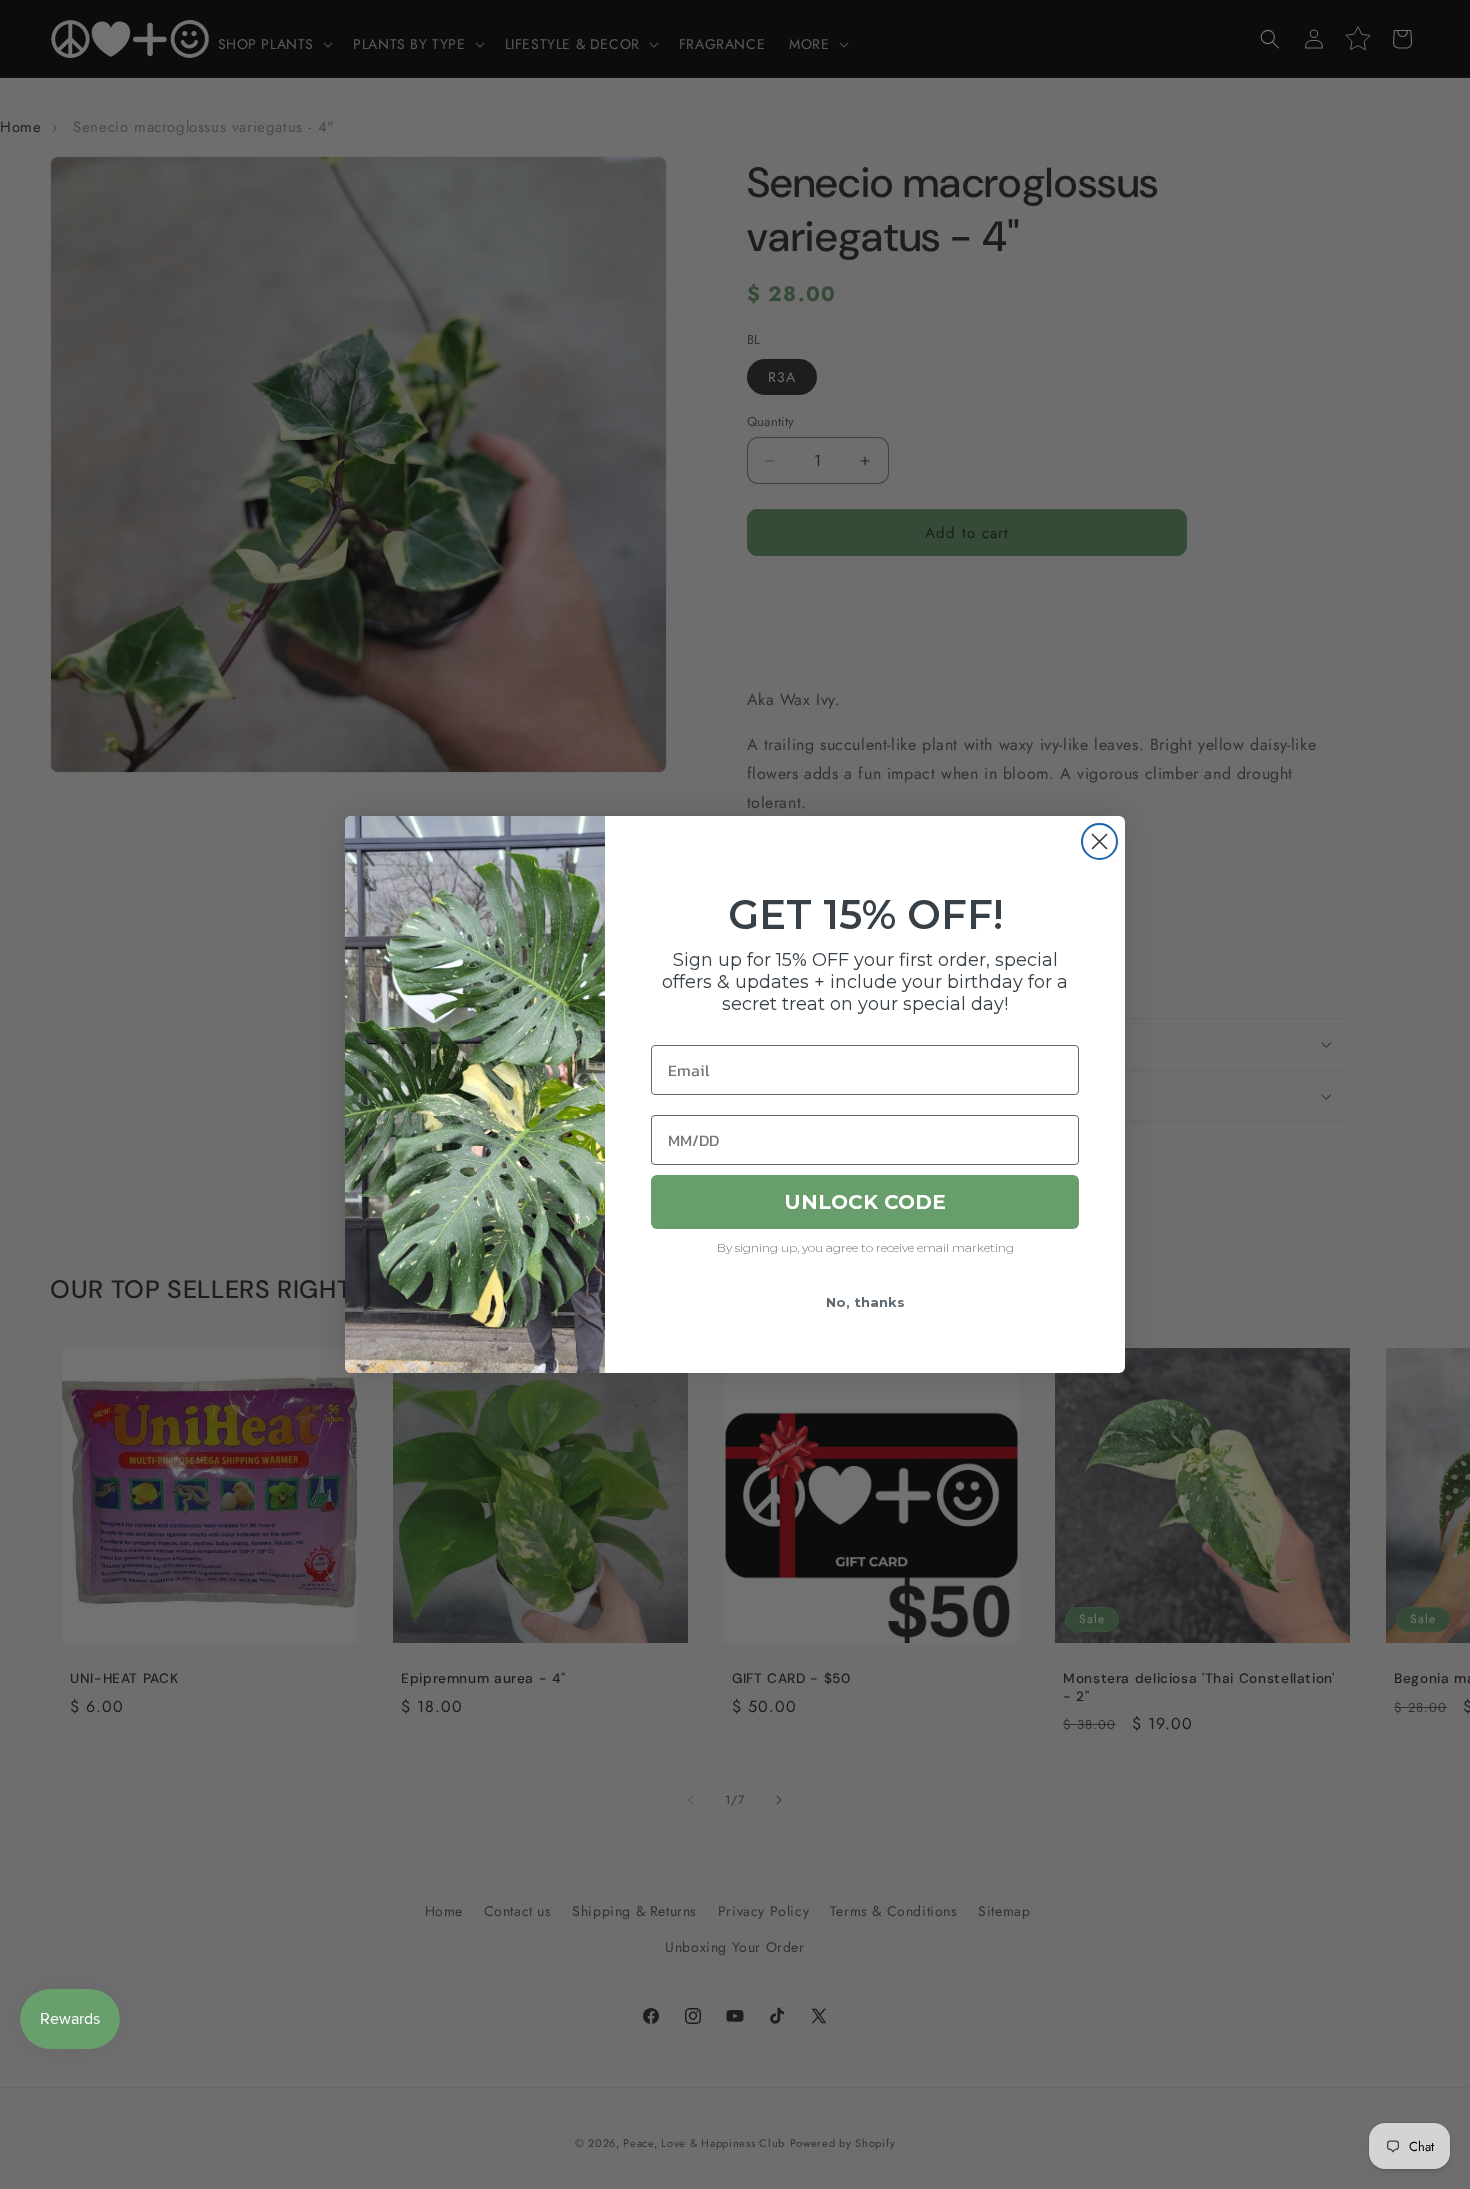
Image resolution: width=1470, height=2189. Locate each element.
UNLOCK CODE (865, 1202)
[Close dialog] (1099, 841)
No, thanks (865, 1302)
